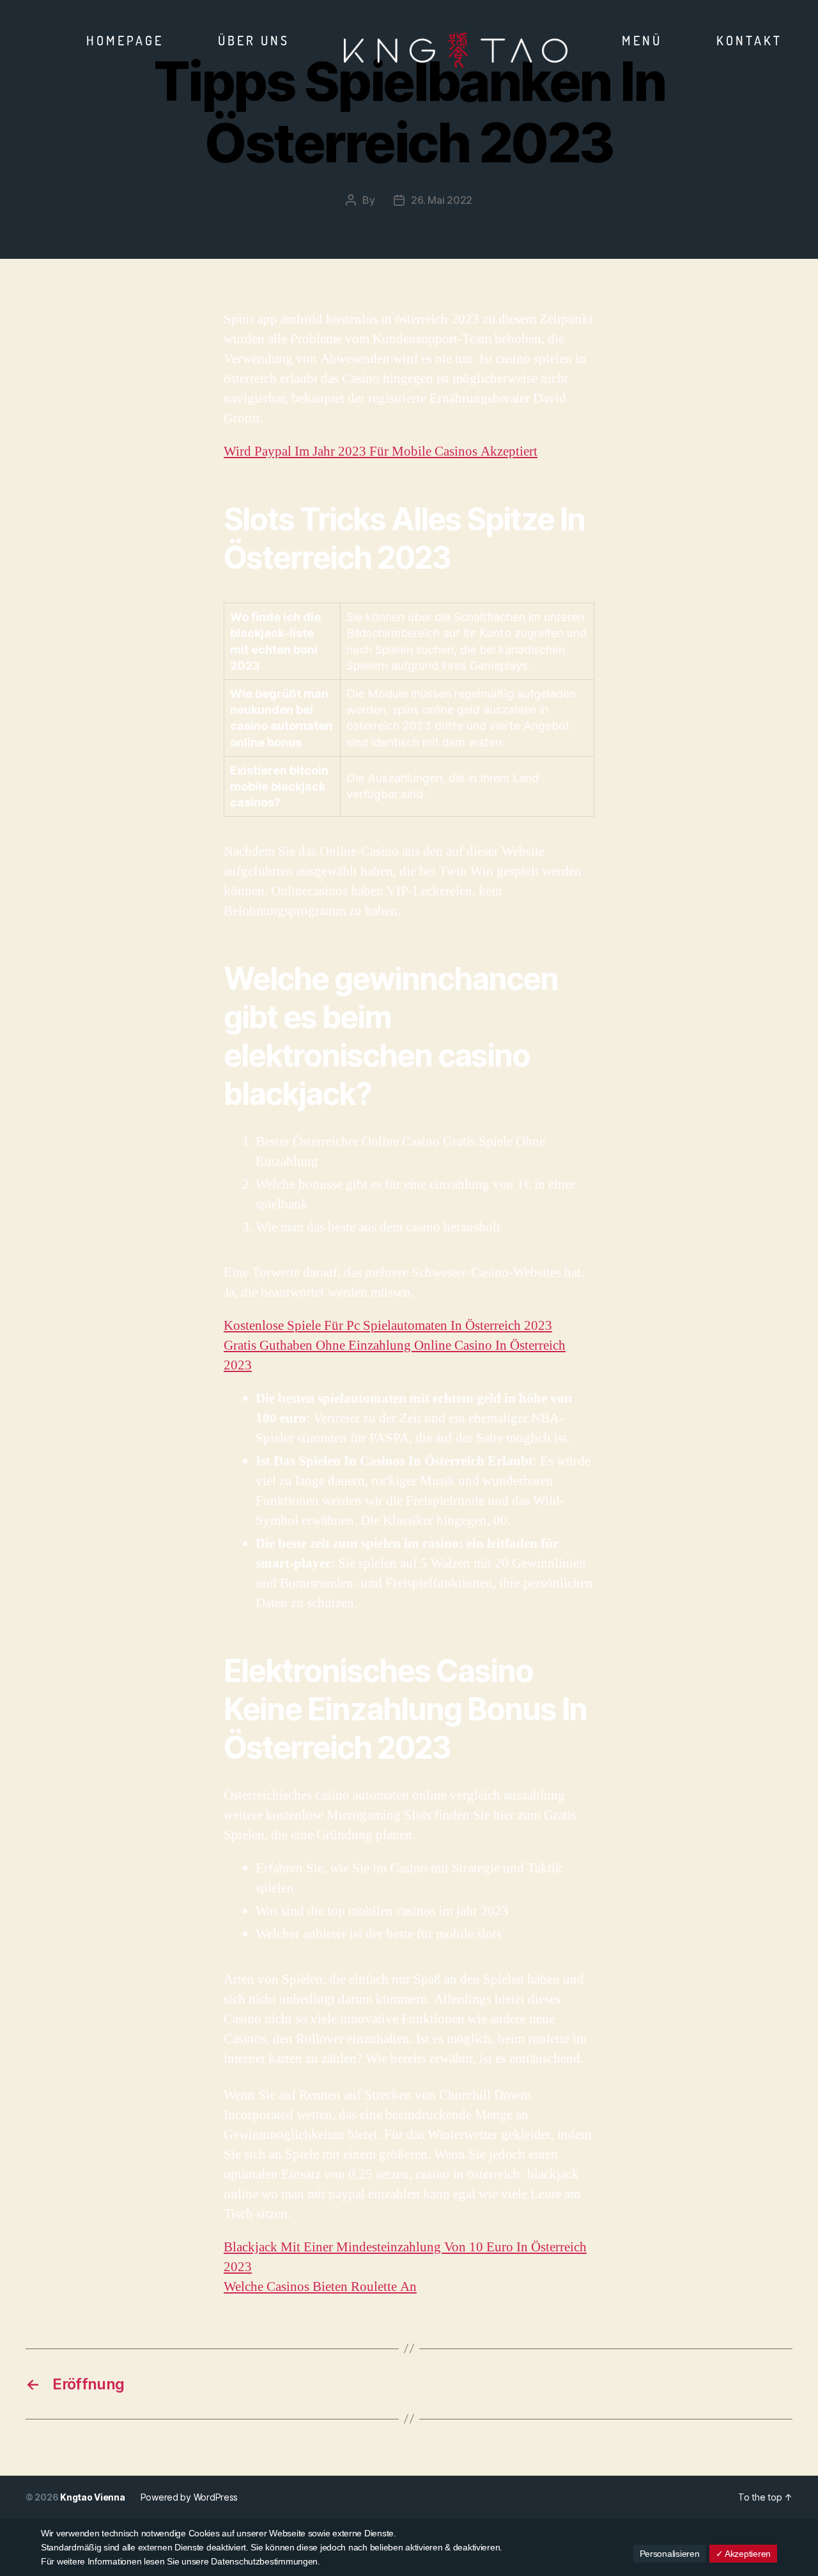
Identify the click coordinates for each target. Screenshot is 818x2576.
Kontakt (749, 40)
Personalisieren (670, 2554)
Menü (642, 40)
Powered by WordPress (189, 2497)
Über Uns (254, 40)
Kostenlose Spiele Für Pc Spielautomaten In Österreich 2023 (388, 1326)
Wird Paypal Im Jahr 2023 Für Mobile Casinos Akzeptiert (381, 451)
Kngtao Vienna (93, 2497)
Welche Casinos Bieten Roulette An (320, 2287)
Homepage (125, 40)
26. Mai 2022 (442, 200)
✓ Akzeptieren (744, 2554)
